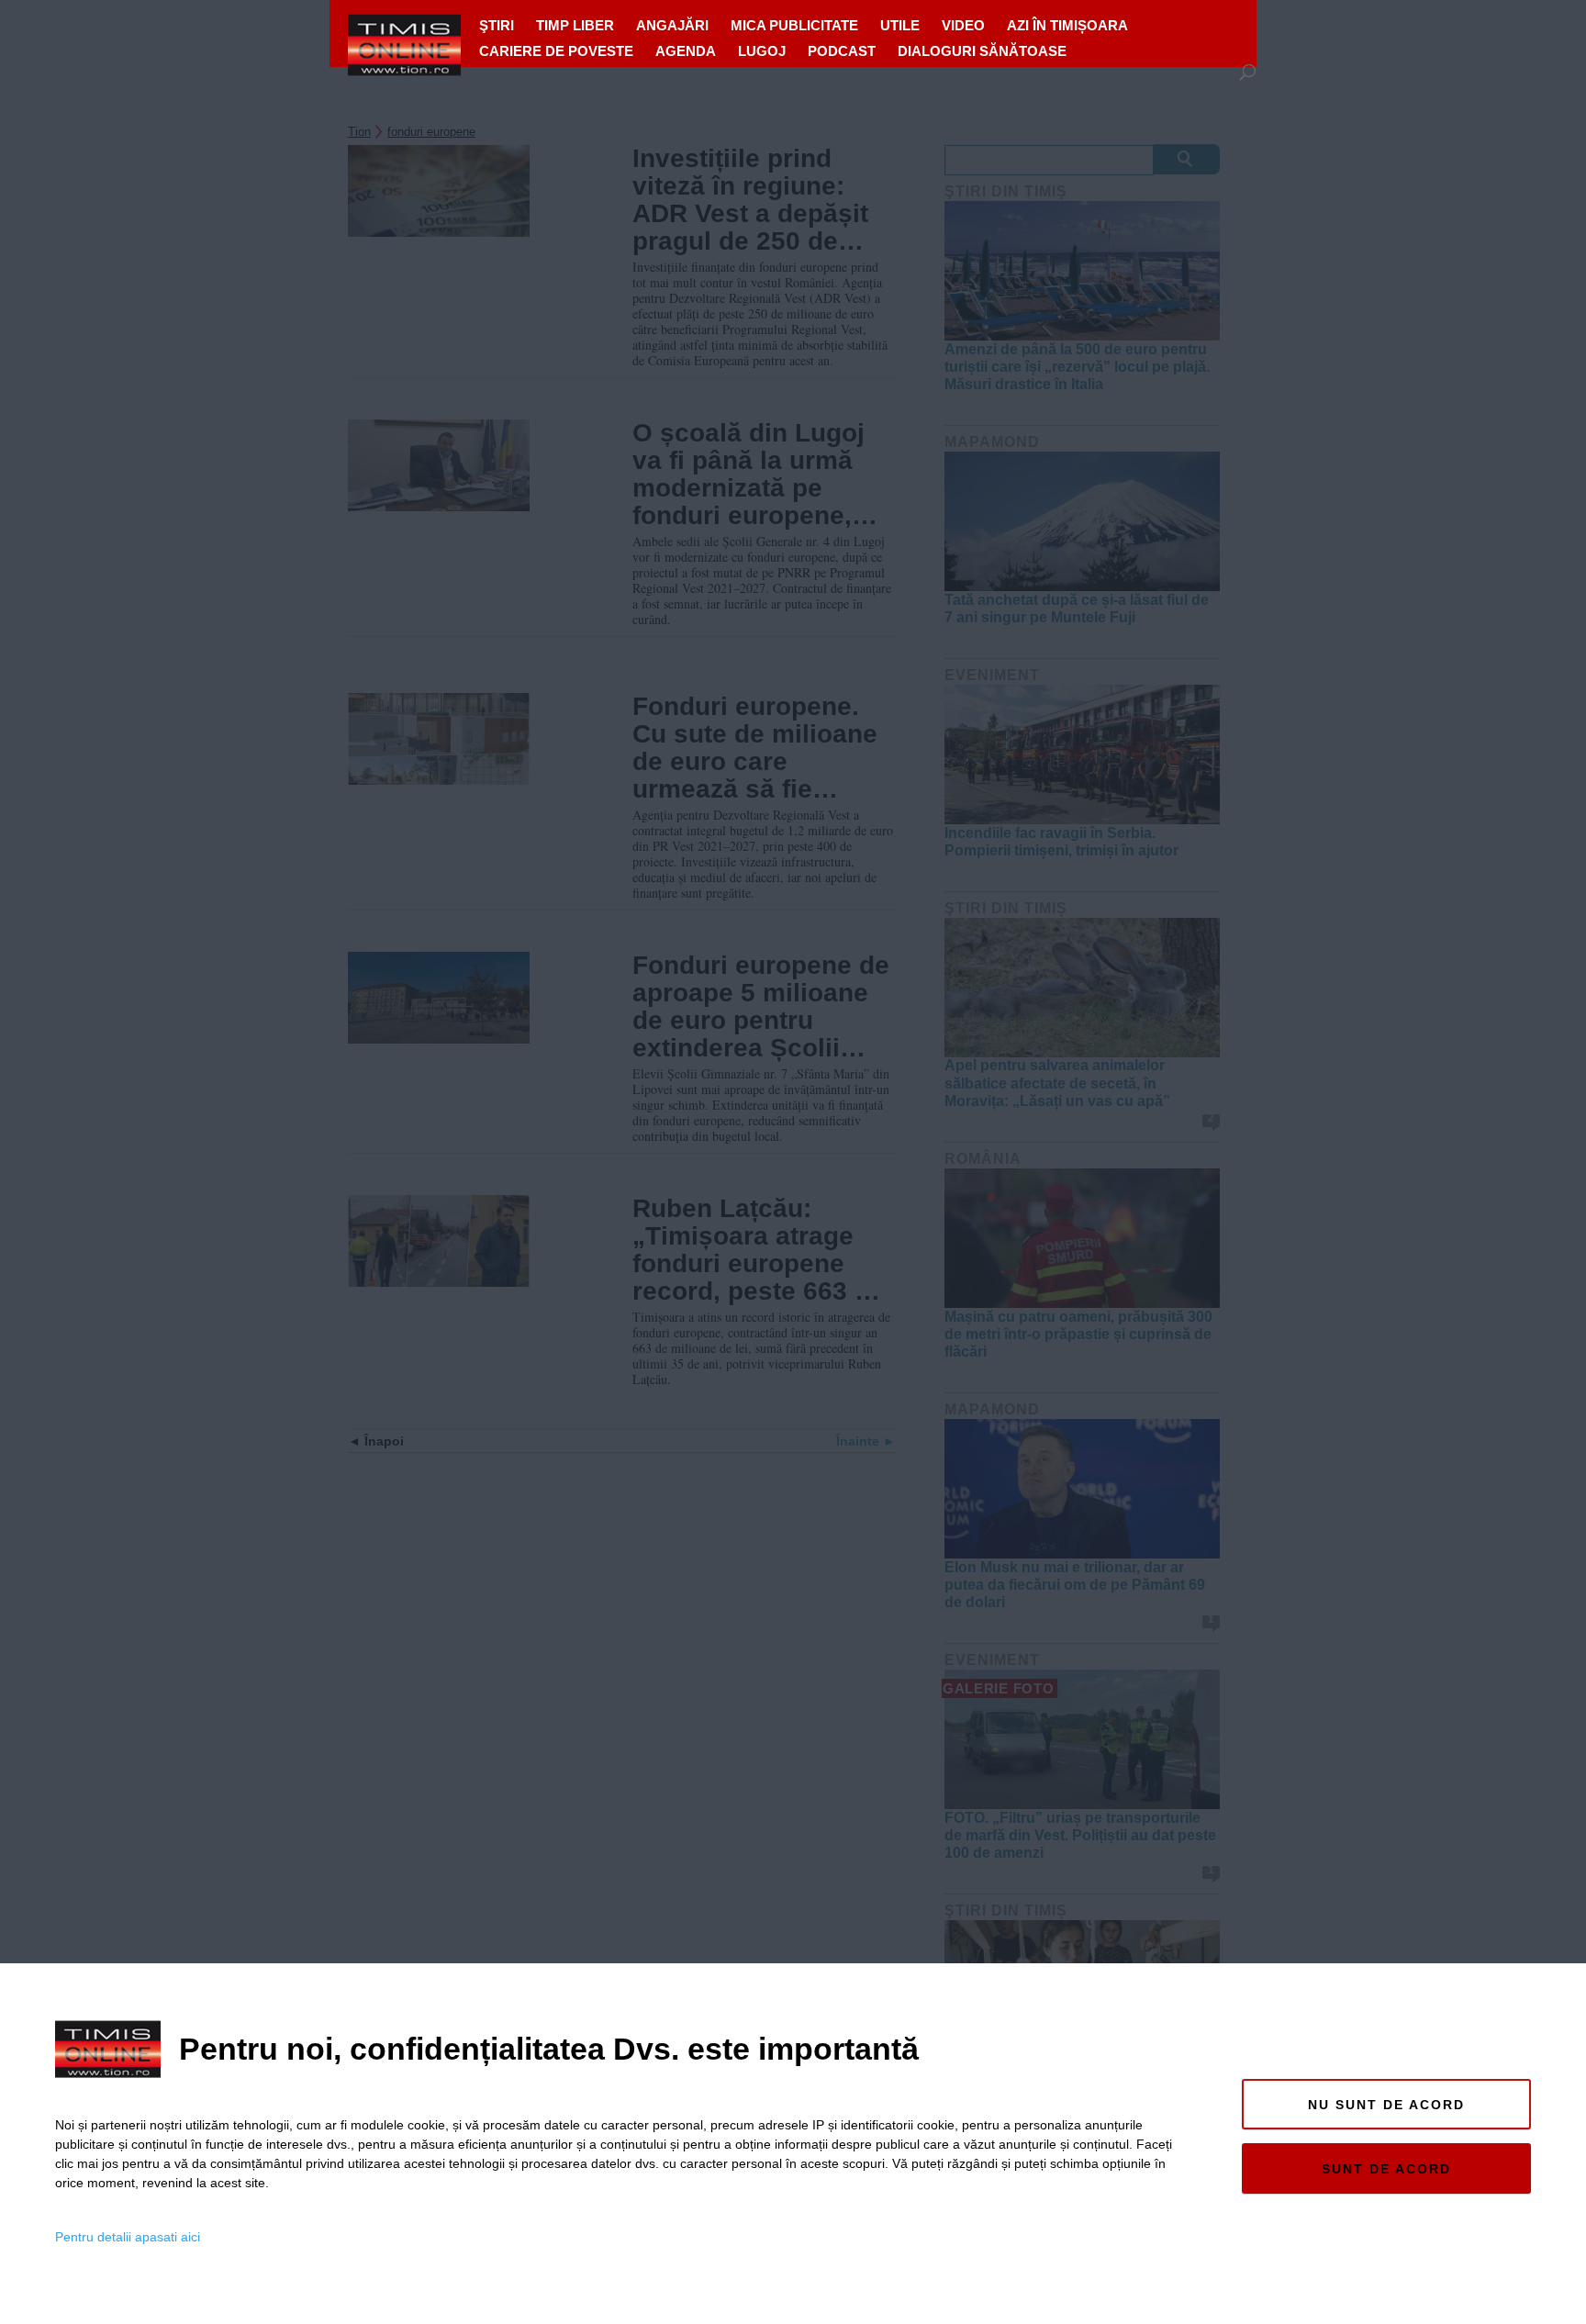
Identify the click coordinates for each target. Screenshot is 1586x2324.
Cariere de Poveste (556, 51)
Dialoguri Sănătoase (982, 51)
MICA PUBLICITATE (794, 25)
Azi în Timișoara (1067, 25)
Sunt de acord (1386, 2169)
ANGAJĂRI (672, 25)
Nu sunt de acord (1386, 2105)
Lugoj (762, 51)
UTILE (900, 25)
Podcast (842, 51)
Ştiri (497, 25)
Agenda (686, 51)
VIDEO (963, 25)
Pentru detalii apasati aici (128, 2237)
